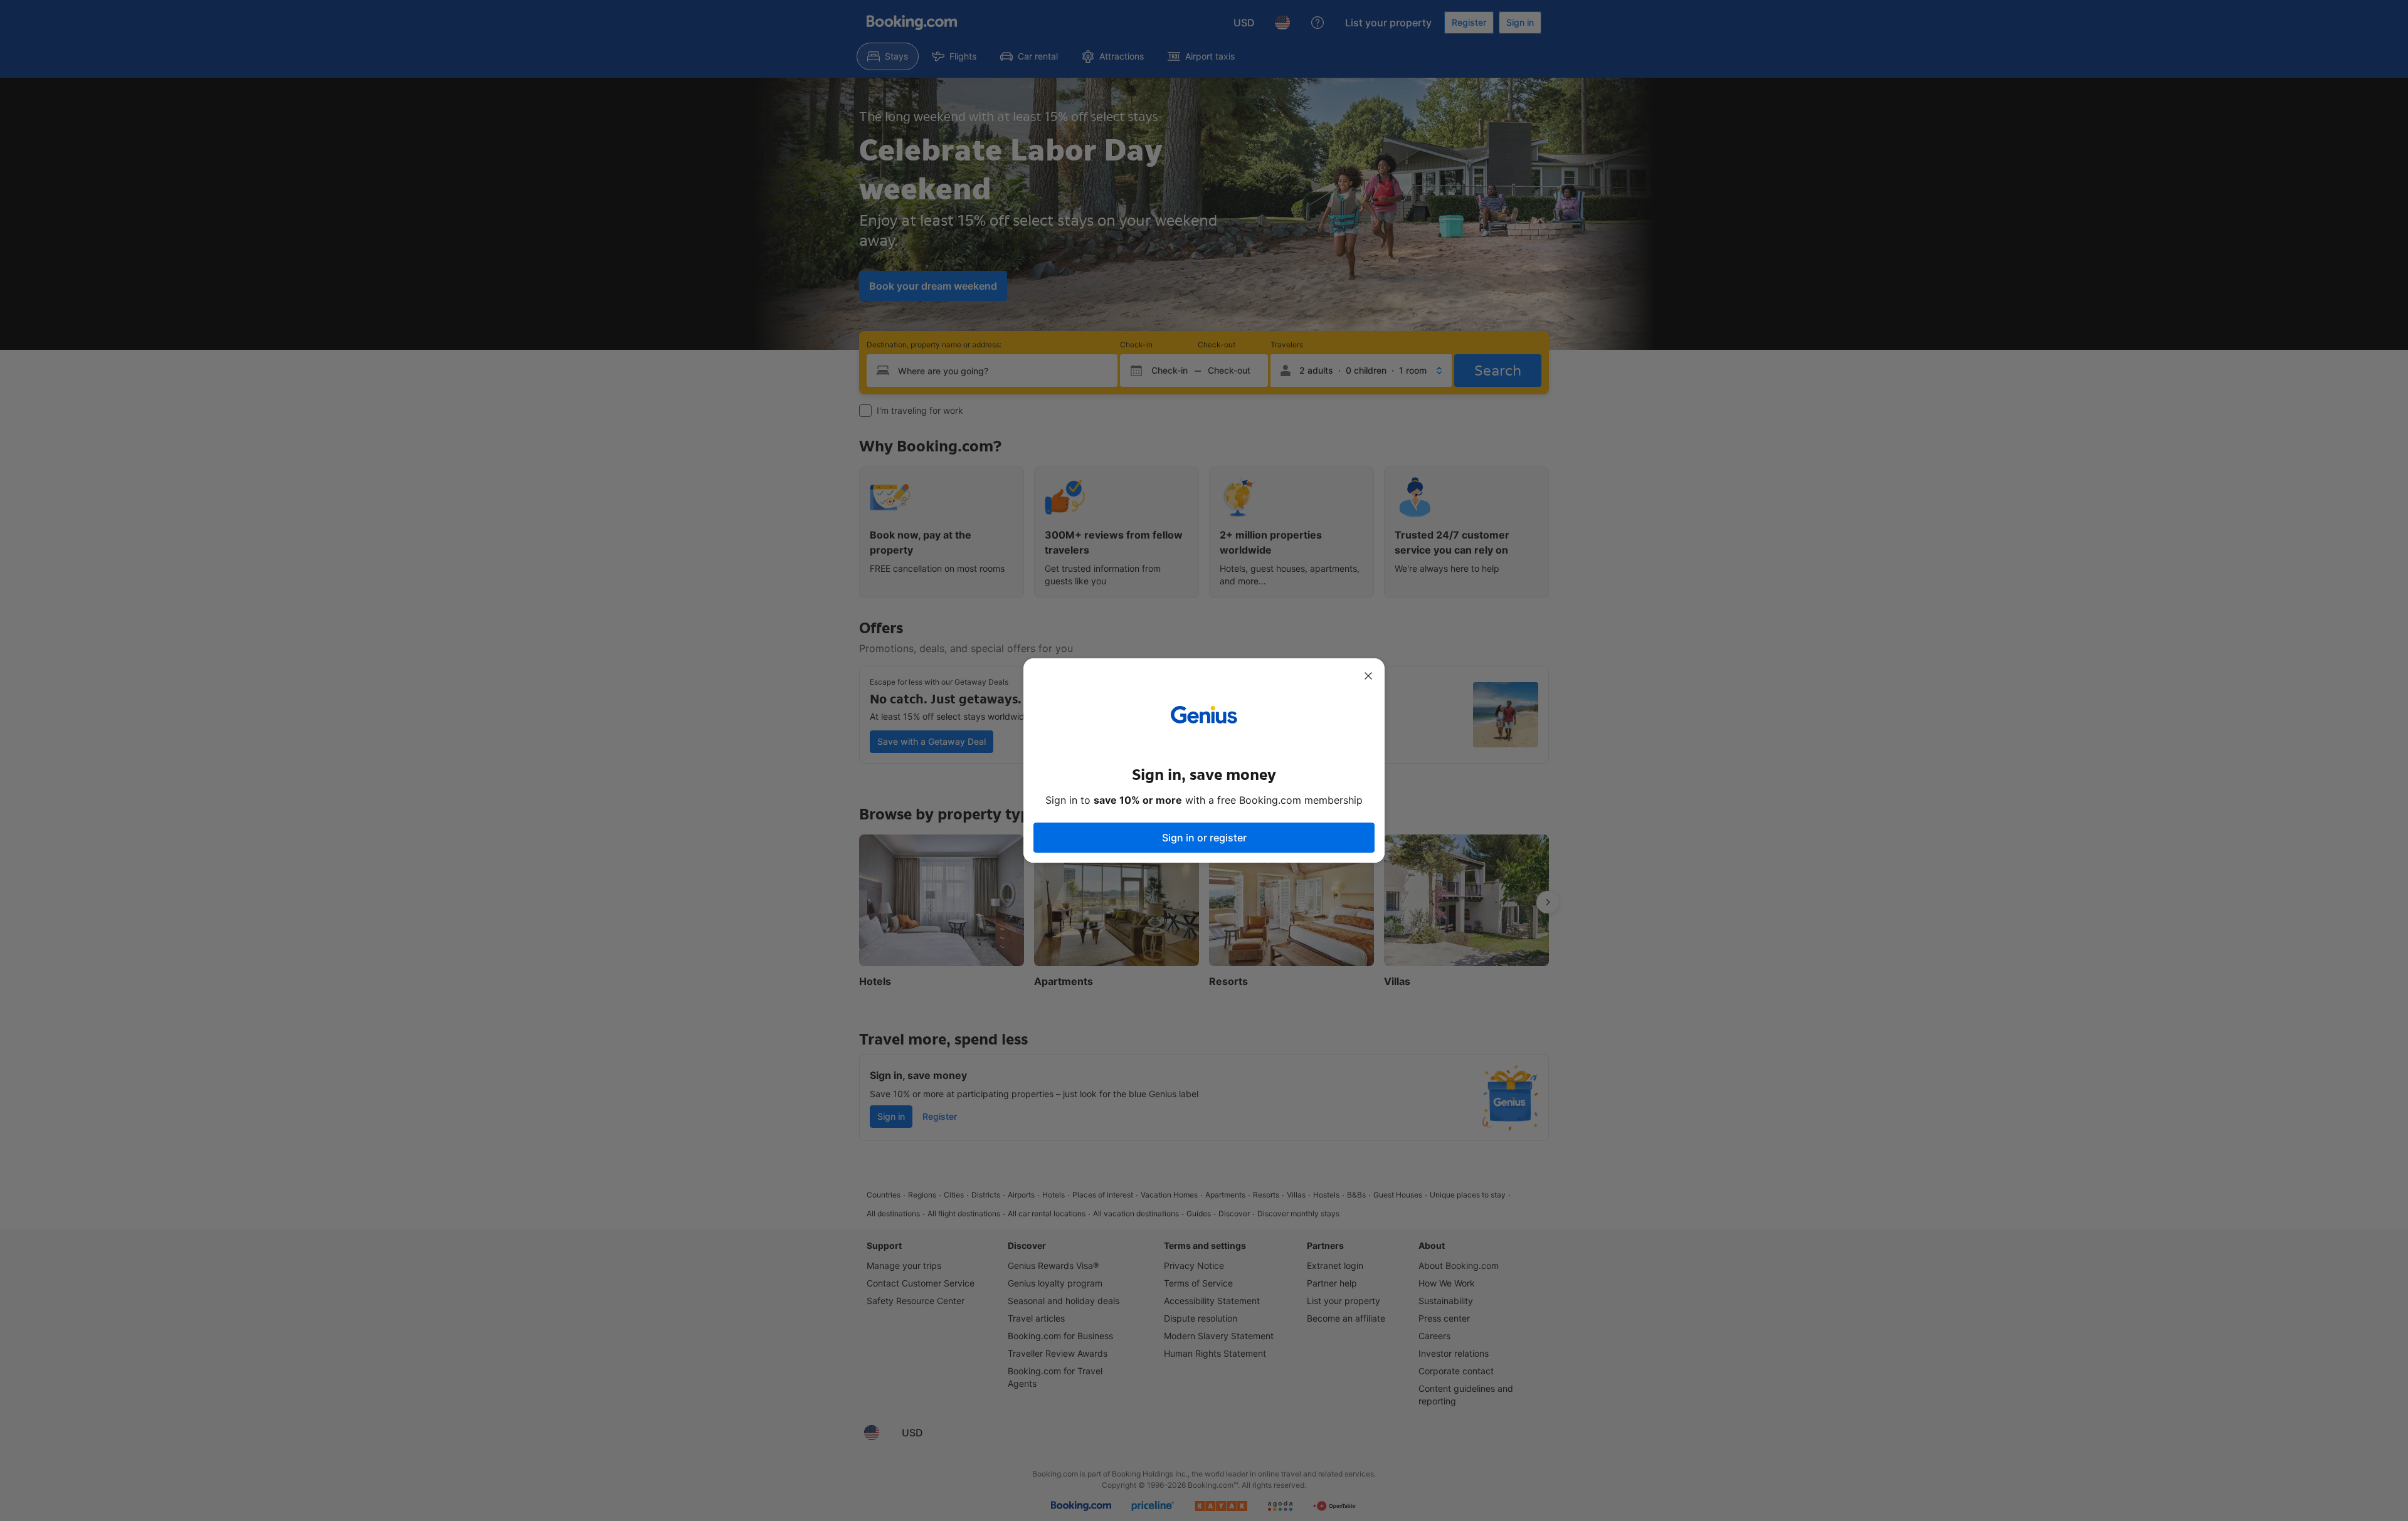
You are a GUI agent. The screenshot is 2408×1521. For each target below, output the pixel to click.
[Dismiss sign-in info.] (1368, 676)
